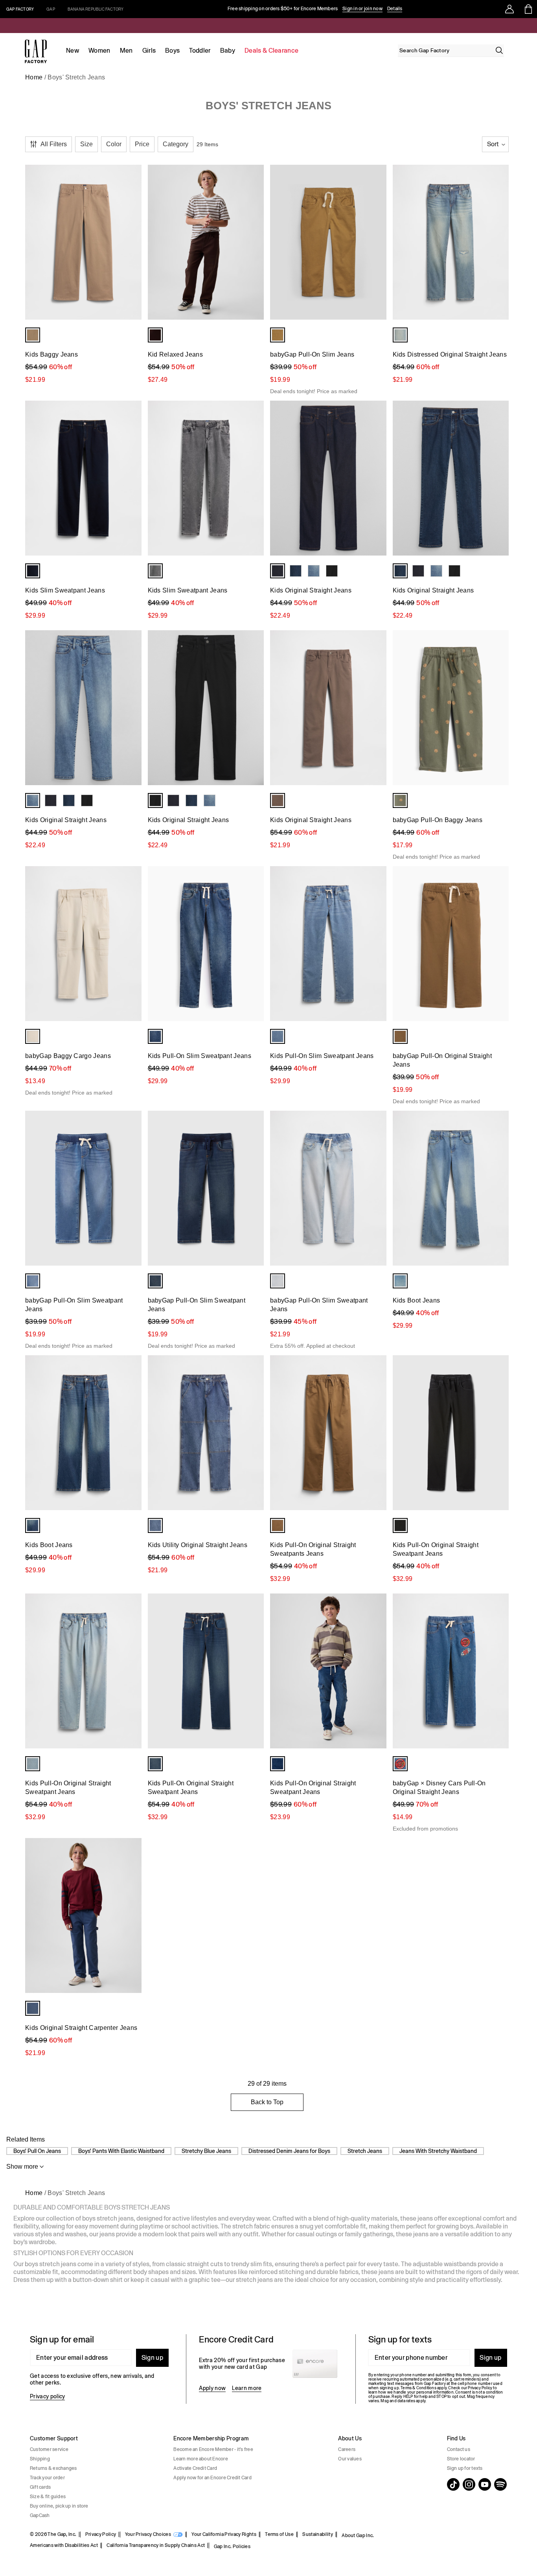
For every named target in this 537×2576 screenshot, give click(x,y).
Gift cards (40, 2487)
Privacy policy (47, 2396)
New (73, 51)
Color (114, 144)
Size (86, 144)
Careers (347, 2449)
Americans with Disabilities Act (64, 2545)
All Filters (54, 144)
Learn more (247, 2388)
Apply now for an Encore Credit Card (212, 2478)
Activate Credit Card (195, 2468)
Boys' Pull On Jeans (37, 2151)
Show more (22, 2167)
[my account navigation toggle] (509, 9)
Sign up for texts (465, 2468)
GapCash (40, 2515)
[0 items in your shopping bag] (528, 9)
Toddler (200, 51)
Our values (350, 2459)
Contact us (459, 2449)
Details (395, 9)
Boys (172, 51)
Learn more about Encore (201, 2459)
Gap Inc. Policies (232, 2547)
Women (99, 51)
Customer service (49, 2449)
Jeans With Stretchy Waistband (438, 2151)
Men (126, 51)
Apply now (212, 2388)
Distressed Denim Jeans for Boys (289, 2151)
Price (142, 144)
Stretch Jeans (365, 2151)
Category (176, 144)
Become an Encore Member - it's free (213, 2449)
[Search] (499, 50)
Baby (228, 51)
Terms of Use (279, 2534)
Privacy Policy (101, 2534)
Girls (149, 51)
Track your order (47, 2478)
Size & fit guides (48, 2497)
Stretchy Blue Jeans (206, 2151)
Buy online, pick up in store (59, 2506)
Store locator (461, 2459)
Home (34, 77)
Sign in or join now (362, 9)
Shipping (40, 2459)
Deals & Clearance (271, 51)
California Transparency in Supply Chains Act (156, 2545)
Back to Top (267, 2102)
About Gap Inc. (358, 2536)
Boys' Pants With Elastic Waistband (121, 2151)
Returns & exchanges (53, 2468)
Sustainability (317, 2534)
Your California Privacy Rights (224, 2534)
